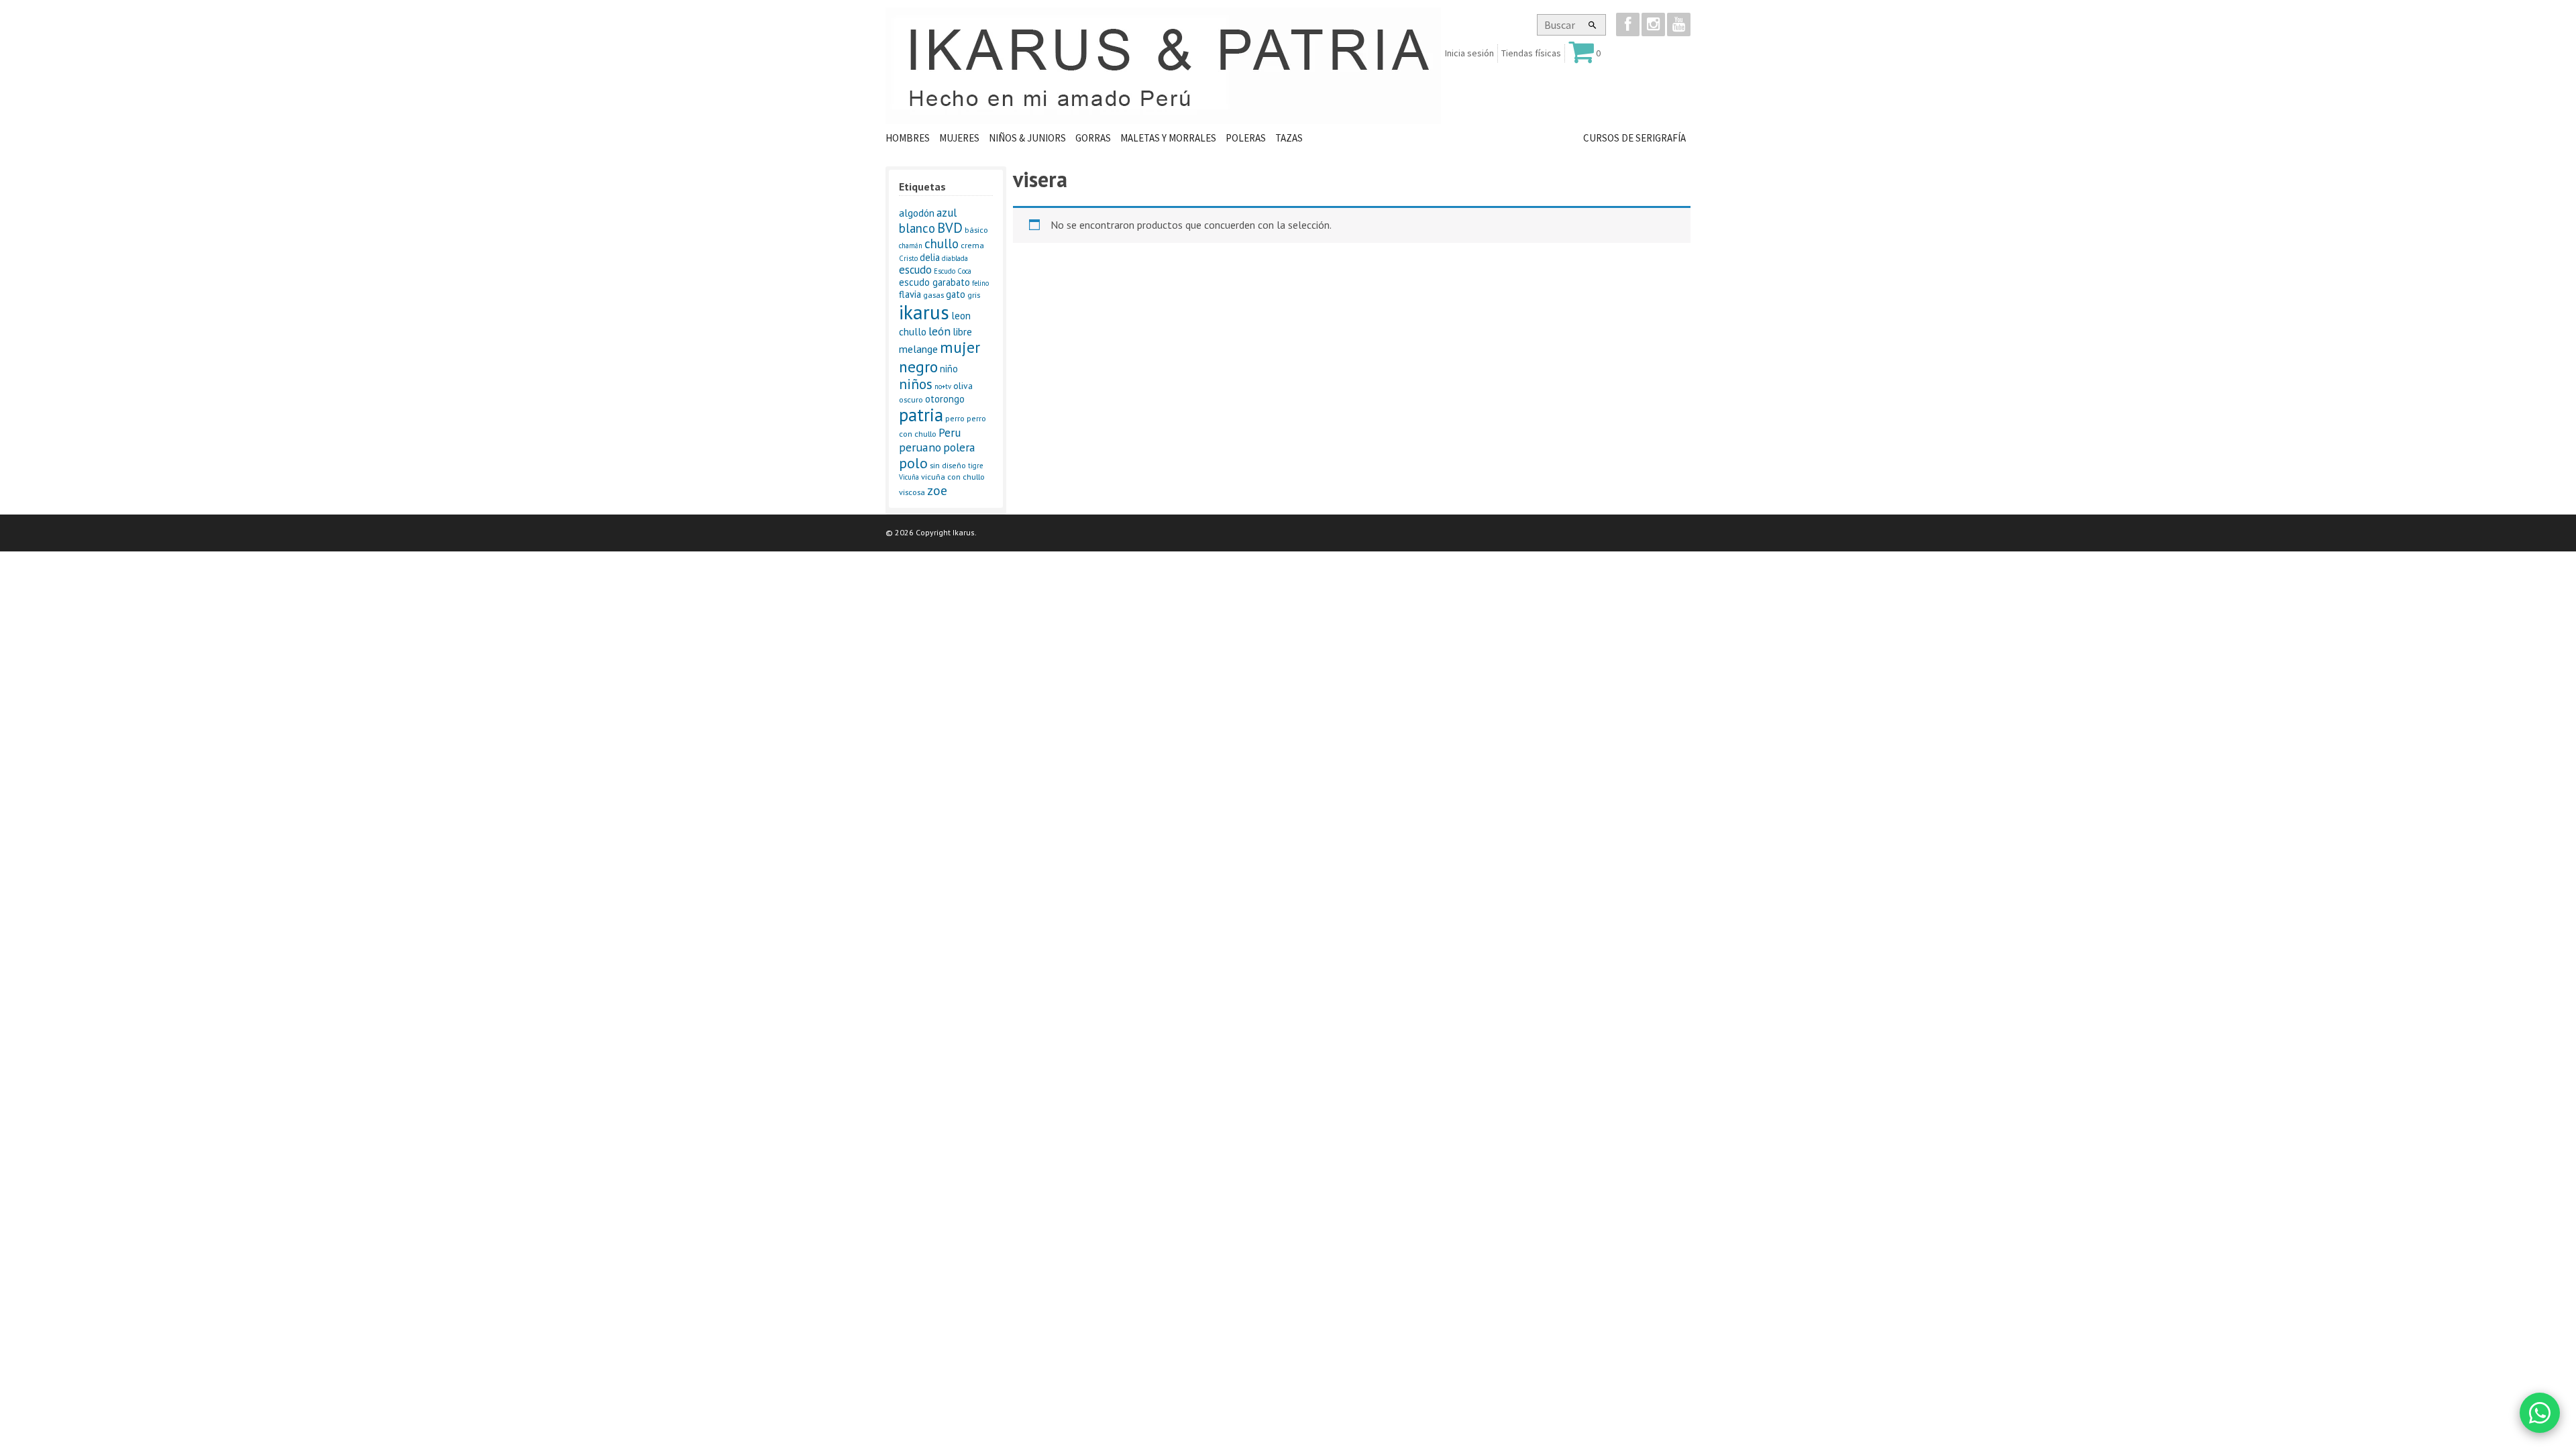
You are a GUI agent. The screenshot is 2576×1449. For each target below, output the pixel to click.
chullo (942, 244)
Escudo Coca (953, 271)
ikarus (924, 312)
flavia (910, 294)
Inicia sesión (1469, 53)
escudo (915, 270)
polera (959, 447)
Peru (950, 432)
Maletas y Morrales (1168, 138)
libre (962, 331)
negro (918, 366)
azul (947, 212)
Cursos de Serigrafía (1634, 138)
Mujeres (959, 138)
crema (972, 245)
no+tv (943, 386)
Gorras (1093, 138)
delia (930, 257)
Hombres (908, 138)
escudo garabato (934, 282)
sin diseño (948, 465)
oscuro (911, 399)
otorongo (945, 399)
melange (918, 349)
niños (916, 384)
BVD (950, 228)
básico (976, 230)
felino (980, 283)
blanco (917, 228)
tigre (975, 466)
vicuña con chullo (953, 477)
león (940, 331)
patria (921, 415)
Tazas (1289, 138)
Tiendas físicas (1531, 53)
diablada (955, 258)
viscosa (912, 492)
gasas (933, 295)
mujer (960, 347)
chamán (911, 246)
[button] (1593, 25)
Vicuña (909, 477)
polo (913, 463)
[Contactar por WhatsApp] (2540, 1413)
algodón (917, 213)
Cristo (908, 258)
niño (949, 369)
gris (974, 295)
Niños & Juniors (1027, 138)
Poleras (1246, 138)
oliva (963, 386)
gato (956, 294)
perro (955, 418)
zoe (937, 490)
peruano (920, 447)
